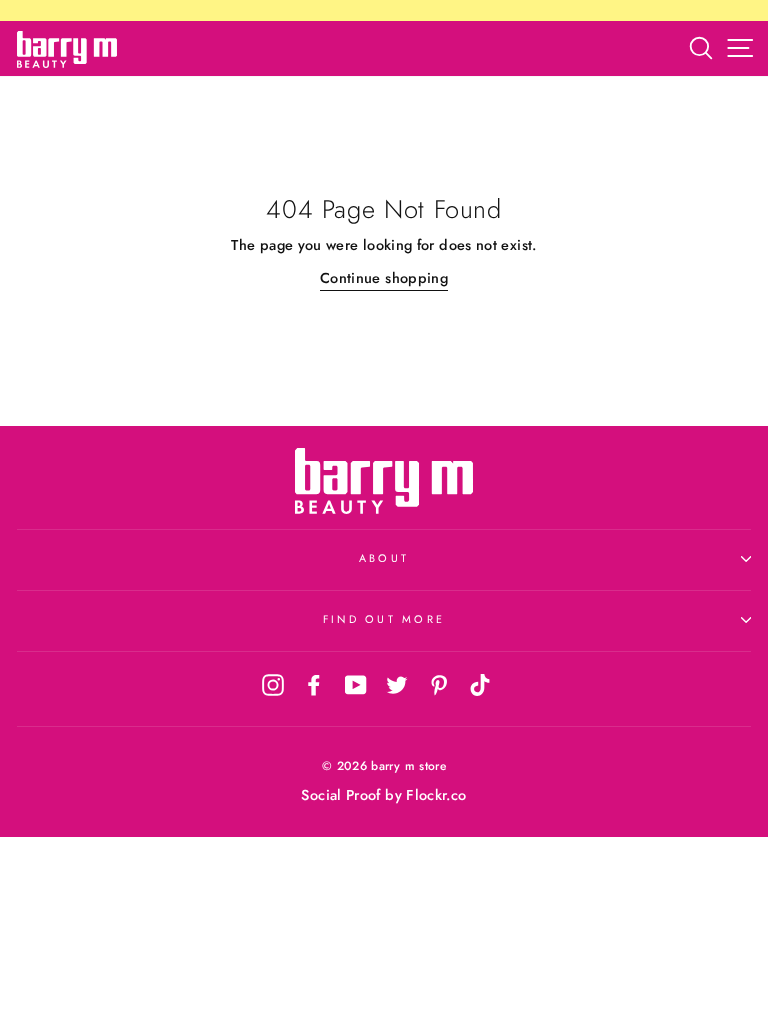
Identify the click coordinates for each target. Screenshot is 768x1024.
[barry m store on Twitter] (397, 684)
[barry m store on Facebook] (314, 684)
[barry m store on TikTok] (480, 684)
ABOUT (384, 558)
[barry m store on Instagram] (273, 684)
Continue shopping (384, 278)
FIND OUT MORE (384, 619)
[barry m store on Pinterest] (439, 684)
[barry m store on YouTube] (356, 684)
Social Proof (340, 795)
